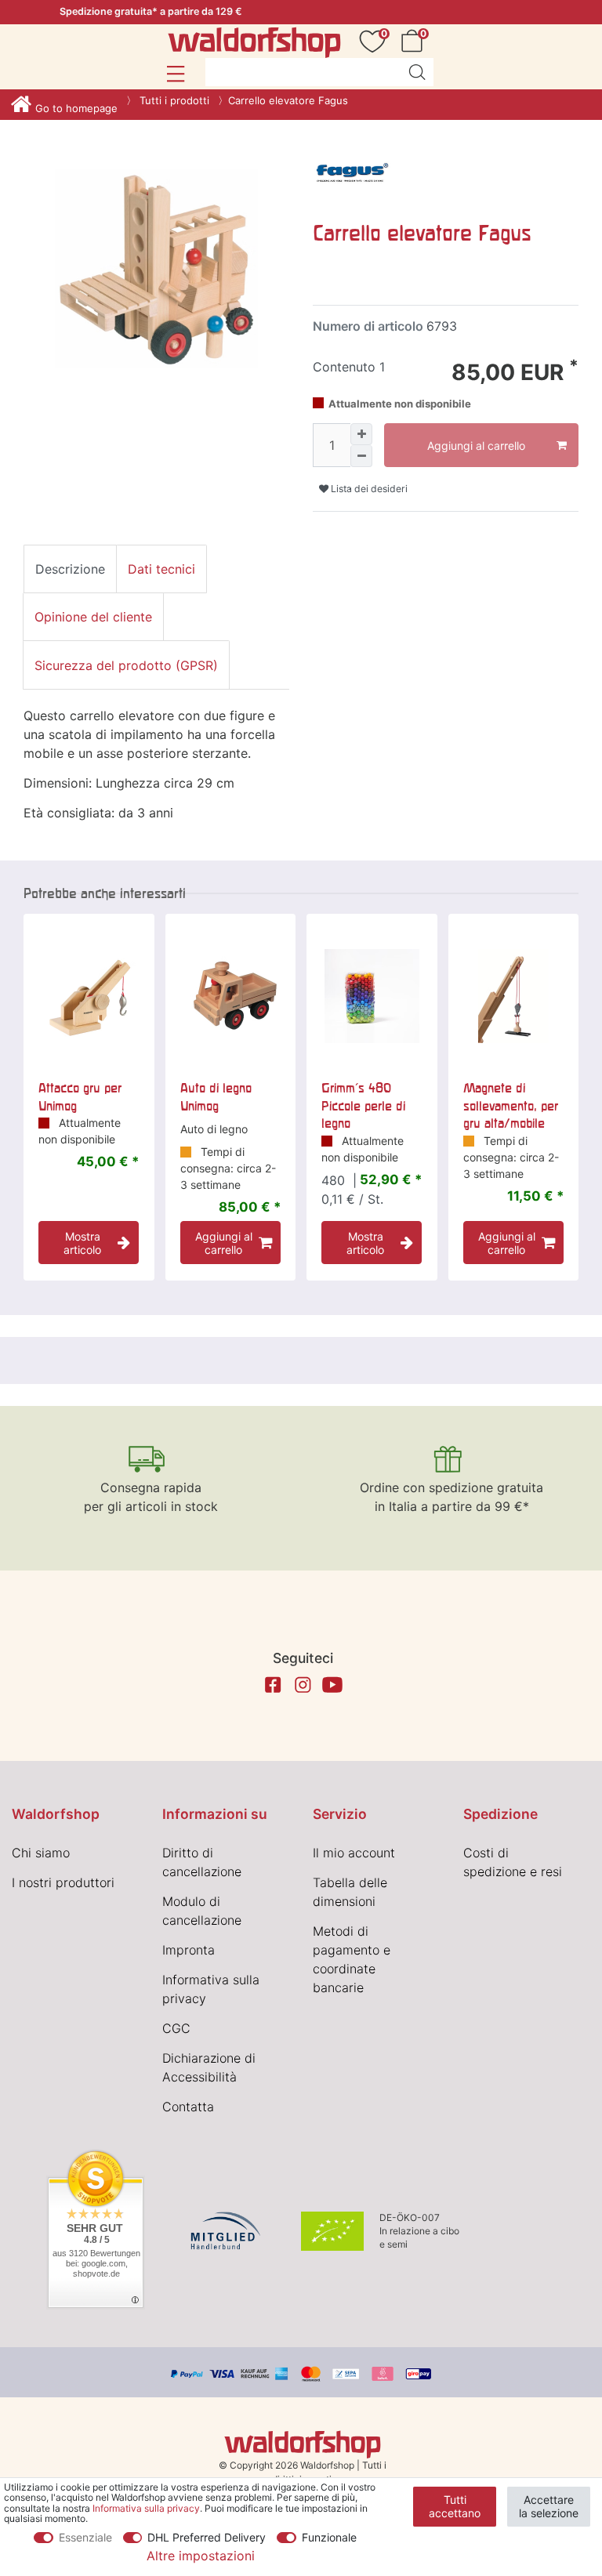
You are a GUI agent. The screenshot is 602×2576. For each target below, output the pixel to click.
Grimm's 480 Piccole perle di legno (363, 1105)
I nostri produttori (63, 1882)
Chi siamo (41, 1853)
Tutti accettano (455, 2507)
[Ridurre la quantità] (361, 456)
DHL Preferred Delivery (207, 2537)
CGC (176, 2028)
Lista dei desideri (368, 489)
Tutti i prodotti (173, 100)
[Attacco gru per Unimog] (89, 996)
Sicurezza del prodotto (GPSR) (126, 665)
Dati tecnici (161, 569)
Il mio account (354, 1853)
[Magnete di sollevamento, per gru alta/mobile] (514, 996)
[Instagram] (303, 1685)
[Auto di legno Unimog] (231, 996)
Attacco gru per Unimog (80, 1096)
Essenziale (85, 2537)
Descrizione (70, 569)
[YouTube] (332, 1685)
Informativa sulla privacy (146, 2508)
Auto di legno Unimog (216, 1096)
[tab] (70, 569)
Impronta (189, 1950)
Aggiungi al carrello (476, 446)
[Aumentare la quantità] (361, 434)
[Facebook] (273, 1685)
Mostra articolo (82, 1243)
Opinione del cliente (93, 617)
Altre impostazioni (201, 2556)
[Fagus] (352, 174)
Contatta (188, 2107)
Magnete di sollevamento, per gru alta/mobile (511, 1105)
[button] (175, 74)
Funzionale (329, 2537)
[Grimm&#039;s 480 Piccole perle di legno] (372, 996)
